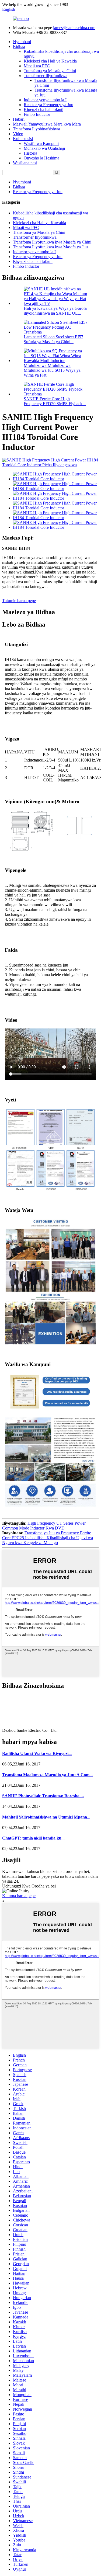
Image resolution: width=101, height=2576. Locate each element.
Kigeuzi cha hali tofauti (43, 109)
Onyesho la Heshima (41, 158)
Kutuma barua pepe (19, 1896)
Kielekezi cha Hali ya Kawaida (50, 61)
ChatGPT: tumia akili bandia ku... (33, 1838)
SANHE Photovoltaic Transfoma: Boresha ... (43, 1796)
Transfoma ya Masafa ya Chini (50, 71)
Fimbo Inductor (37, 114)
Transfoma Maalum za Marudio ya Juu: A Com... (47, 1775)
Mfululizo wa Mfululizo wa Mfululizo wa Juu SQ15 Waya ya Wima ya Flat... (52, 370)
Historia (30, 153)
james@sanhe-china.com (74, 28)
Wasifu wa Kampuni (41, 143)
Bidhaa (19, 46)
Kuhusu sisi (23, 139)
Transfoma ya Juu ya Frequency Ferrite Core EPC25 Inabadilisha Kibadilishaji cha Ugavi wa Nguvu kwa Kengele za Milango (48, 1538)
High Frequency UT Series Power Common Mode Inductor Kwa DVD (44, 1526)
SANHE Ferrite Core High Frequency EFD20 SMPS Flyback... (55, 401)
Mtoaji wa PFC (37, 66)
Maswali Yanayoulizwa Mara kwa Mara (47, 124)
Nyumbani (22, 42)
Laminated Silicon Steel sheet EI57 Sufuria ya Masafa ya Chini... (53, 339)
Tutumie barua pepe (19, 601)
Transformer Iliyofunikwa (46, 76)
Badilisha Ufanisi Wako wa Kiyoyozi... (37, 1753)
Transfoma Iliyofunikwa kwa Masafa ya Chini (52, 242)
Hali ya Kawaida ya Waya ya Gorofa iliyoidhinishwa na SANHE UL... (55, 311)
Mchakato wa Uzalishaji (44, 148)
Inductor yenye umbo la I (45, 100)
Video (18, 134)
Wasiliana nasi (25, 163)
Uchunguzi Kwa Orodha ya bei (29, 1886)
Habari (19, 119)
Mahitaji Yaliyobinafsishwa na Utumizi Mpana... (46, 1817)
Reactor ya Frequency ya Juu (48, 105)
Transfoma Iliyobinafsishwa (36, 129)
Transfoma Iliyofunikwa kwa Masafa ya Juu (50, 247)
